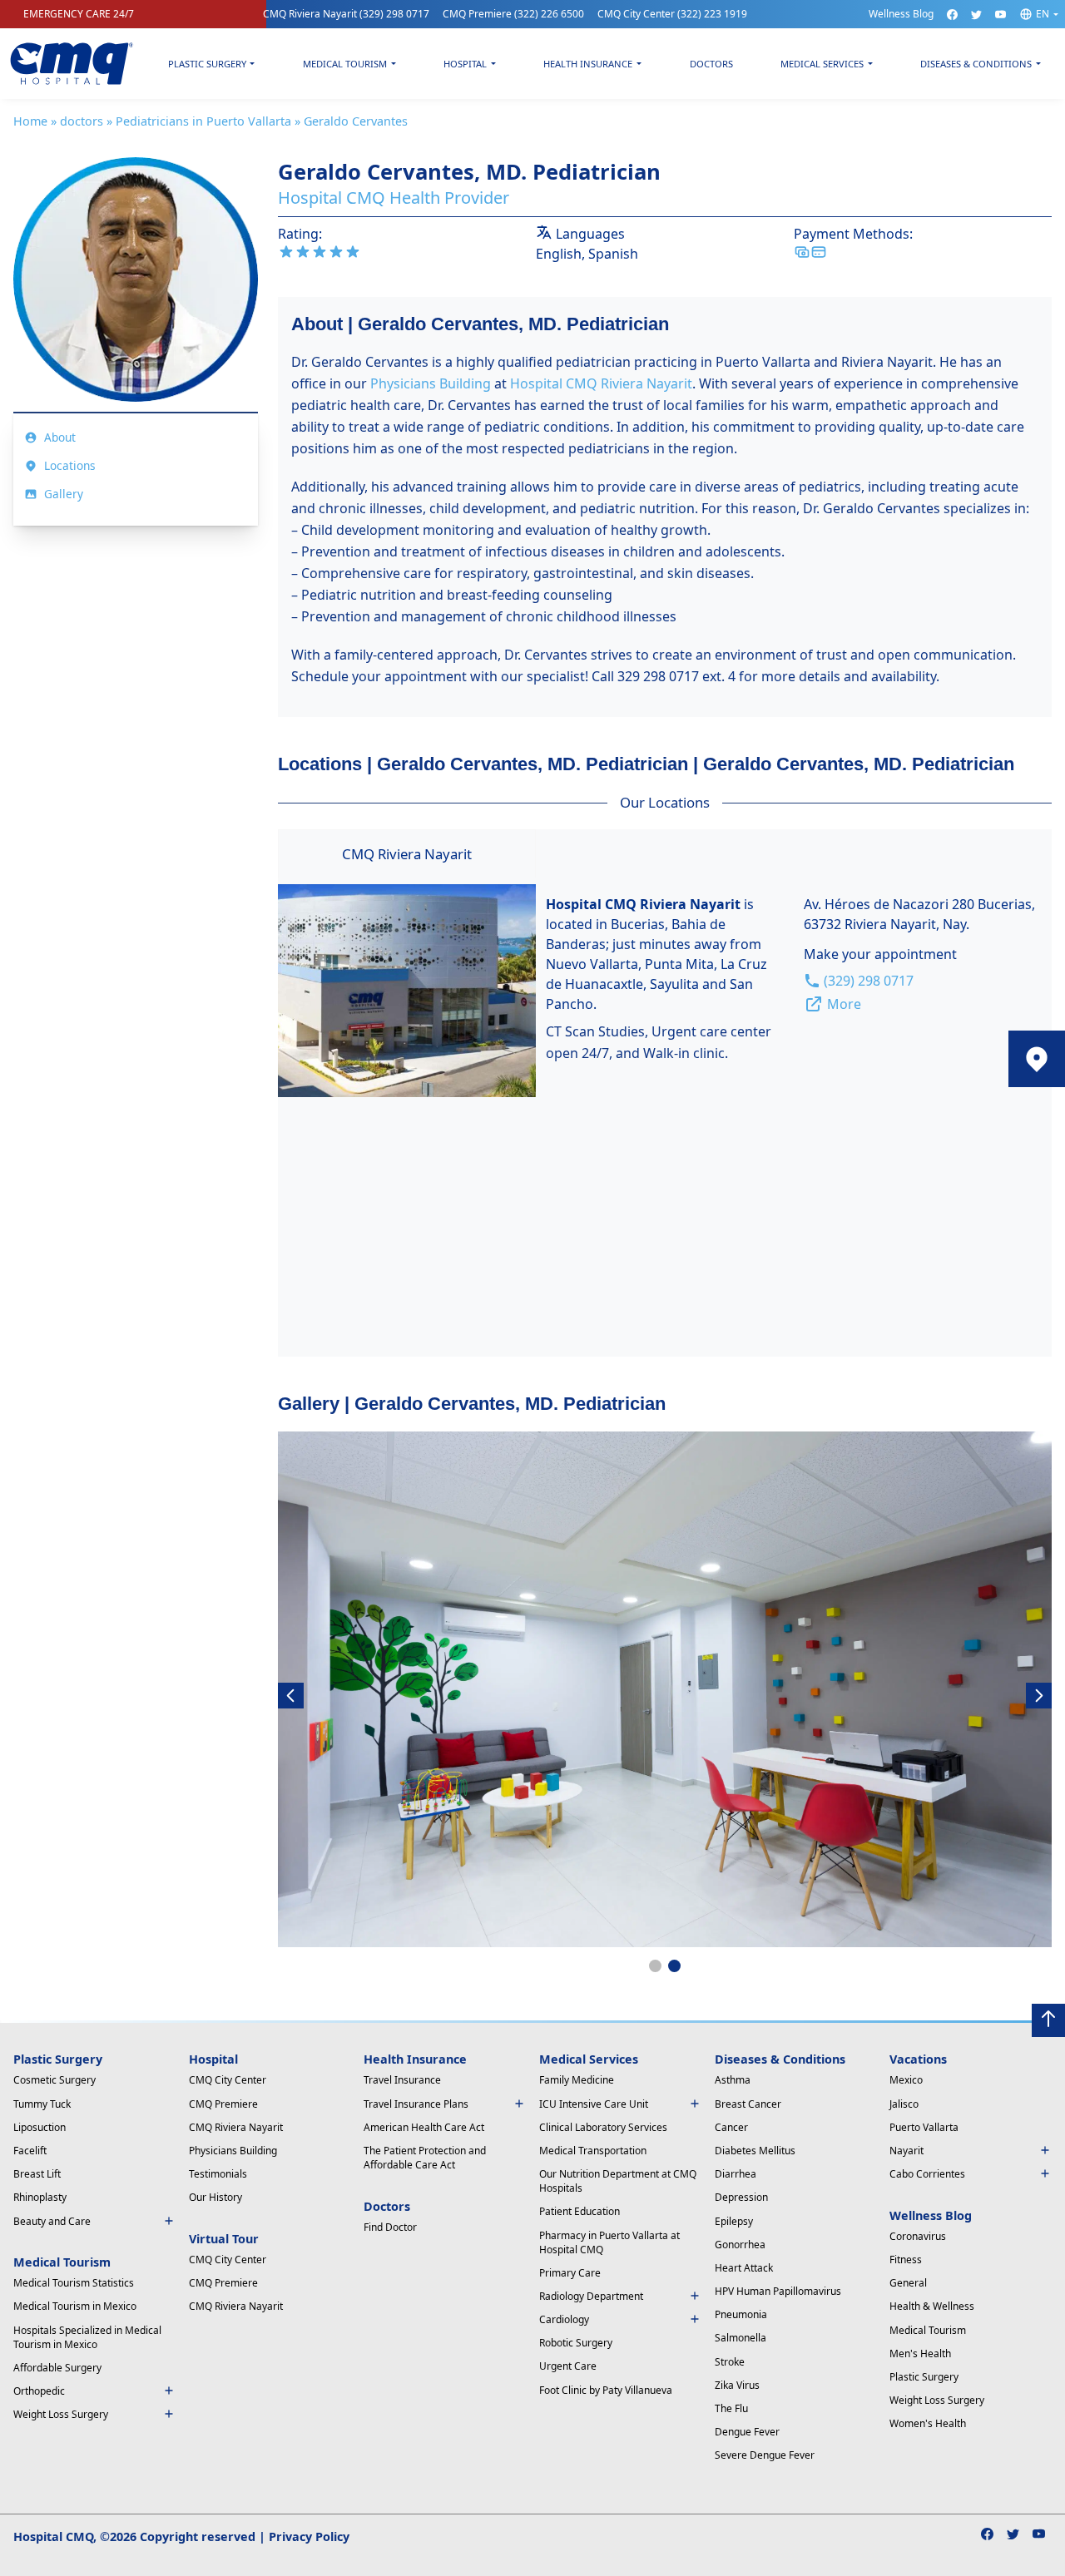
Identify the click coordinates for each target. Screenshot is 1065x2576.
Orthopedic (39, 2391)
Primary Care (570, 2273)
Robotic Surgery (576, 2343)
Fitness (906, 2260)
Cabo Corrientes (927, 2174)
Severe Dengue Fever (765, 2455)
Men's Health (920, 2354)
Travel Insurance (402, 2080)
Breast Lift (37, 2174)
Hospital (465, 64)
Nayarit (906, 2151)
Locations (70, 465)
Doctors (711, 64)
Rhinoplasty (40, 2197)
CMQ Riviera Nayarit (346, 14)
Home (30, 121)
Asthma (733, 2080)
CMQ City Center (672, 14)
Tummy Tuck (42, 2104)
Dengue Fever (747, 2432)
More (844, 1004)
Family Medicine (577, 2080)
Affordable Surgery (57, 2368)
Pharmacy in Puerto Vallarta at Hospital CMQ (609, 2242)
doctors (82, 121)
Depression (741, 2197)
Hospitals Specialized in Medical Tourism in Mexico (87, 2337)
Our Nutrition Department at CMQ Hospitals (618, 2181)
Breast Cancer (748, 2104)
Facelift (30, 2151)
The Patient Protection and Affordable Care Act (425, 2158)
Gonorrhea (740, 2245)
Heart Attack (744, 2268)
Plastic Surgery (207, 64)
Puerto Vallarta (924, 2127)
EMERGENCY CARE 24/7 (79, 14)
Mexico (906, 2080)
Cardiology (564, 2319)
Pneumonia (741, 2314)
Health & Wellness (932, 2306)
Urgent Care (568, 2366)
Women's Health (928, 2423)
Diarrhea (736, 2174)
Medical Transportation (593, 2151)
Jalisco (904, 2104)
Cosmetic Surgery (54, 2080)
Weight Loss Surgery (937, 2400)
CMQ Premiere (513, 14)
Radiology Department (591, 2296)
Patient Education (580, 2211)
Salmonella (741, 2338)
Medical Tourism (345, 64)
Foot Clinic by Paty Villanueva (606, 2390)
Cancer (731, 2127)
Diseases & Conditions (976, 64)
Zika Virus (737, 2385)
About (60, 437)
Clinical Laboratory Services (603, 2127)
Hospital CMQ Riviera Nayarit (601, 383)
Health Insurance (588, 64)
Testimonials (218, 2174)
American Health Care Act (424, 2127)
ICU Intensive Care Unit (594, 2104)
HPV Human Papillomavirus (778, 2291)
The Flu (731, 2408)
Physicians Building (431, 383)
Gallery (64, 494)
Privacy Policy (309, 2536)
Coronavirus (918, 2236)
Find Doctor (390, 2227)
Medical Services (822, 64)
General (908, 2283)
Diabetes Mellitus (755, 2151)
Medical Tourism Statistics (74, 2283)
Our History (215, 2197)
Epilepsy (734, 2221)
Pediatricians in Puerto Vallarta (203, 121)
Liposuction (40, 2127)
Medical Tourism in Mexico (75, 2306)
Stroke (730, 2362)
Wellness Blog (901, 14)
